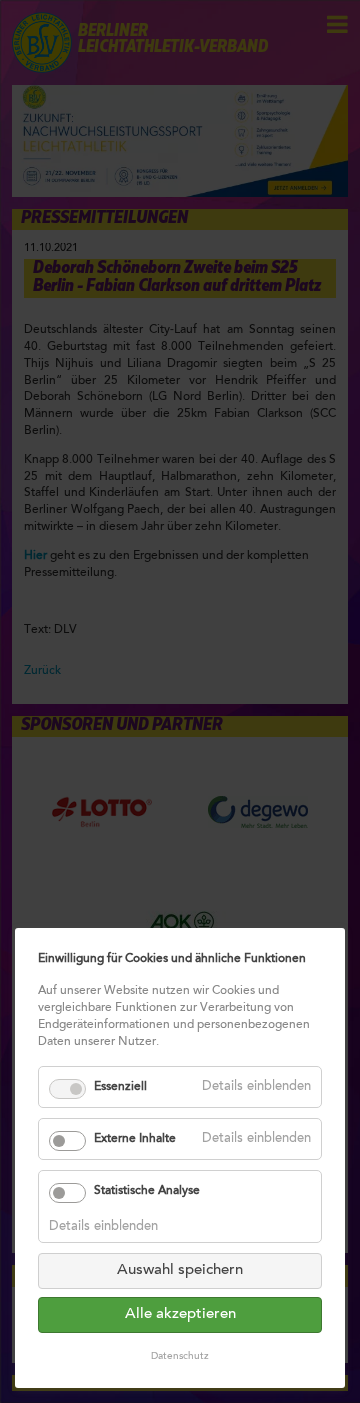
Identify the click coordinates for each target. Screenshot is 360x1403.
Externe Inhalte (135, 1139)
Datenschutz (180, 1357)
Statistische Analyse (147, 1191)
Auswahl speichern (180, 1270)
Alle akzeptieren (180, 1314)
